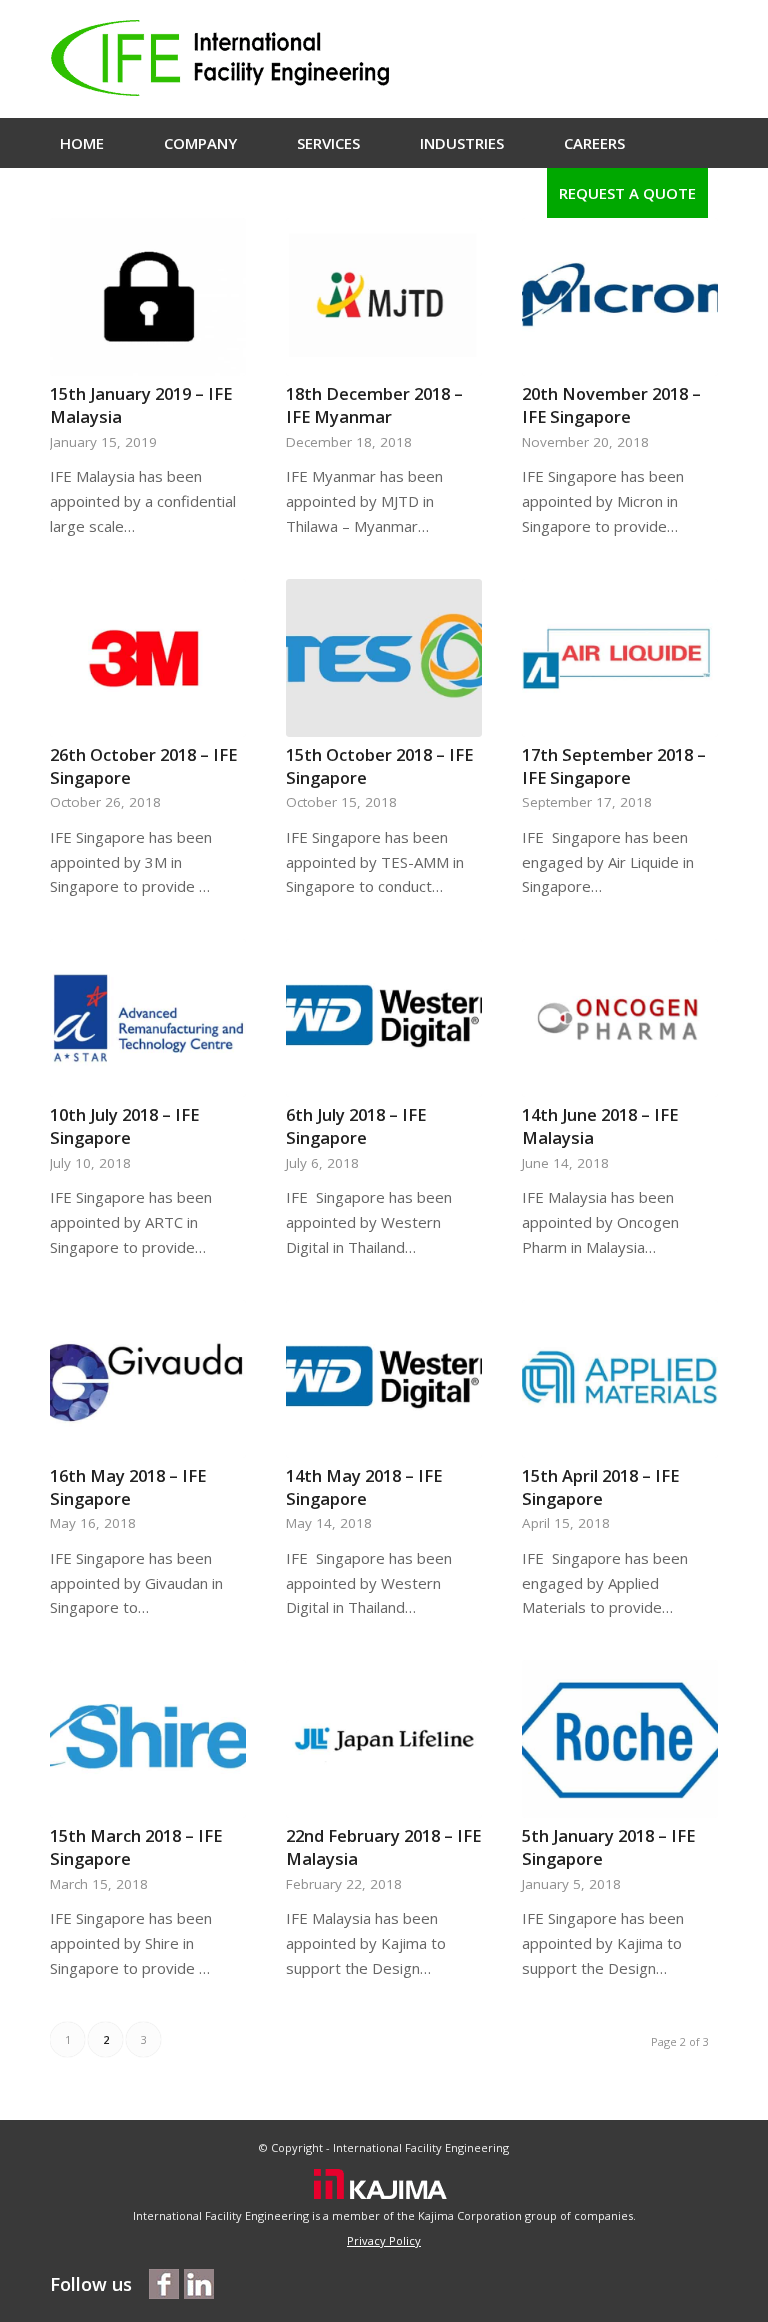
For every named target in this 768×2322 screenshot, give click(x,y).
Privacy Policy (384, 2240)
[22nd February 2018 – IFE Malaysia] (384, 1739)
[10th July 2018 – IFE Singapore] (148, 1018)
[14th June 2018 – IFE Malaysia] (620, 1018)
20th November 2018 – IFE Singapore (611, 405)
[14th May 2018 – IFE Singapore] (384, 1379)
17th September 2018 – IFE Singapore (614, 766)
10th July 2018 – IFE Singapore (124, 1126)
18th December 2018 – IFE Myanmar (374, 405)
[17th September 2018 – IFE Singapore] (620, 658)
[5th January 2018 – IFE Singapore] (620, 1739)
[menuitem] (82, 143)
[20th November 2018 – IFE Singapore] (620, 297)
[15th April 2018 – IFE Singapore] (620, 1379)
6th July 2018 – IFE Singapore (356, 1126)
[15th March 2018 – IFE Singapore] (148, 1739)
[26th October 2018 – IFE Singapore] (148, 658)
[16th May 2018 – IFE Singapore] (148, 1379)
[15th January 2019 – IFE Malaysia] (148, 297)
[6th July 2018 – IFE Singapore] (384, 1018)
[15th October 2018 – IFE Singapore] (384, 658)
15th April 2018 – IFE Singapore (600, 1487)
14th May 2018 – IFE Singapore (364, 1487)
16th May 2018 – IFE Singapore (128, 1487)
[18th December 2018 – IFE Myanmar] (384, 297)
